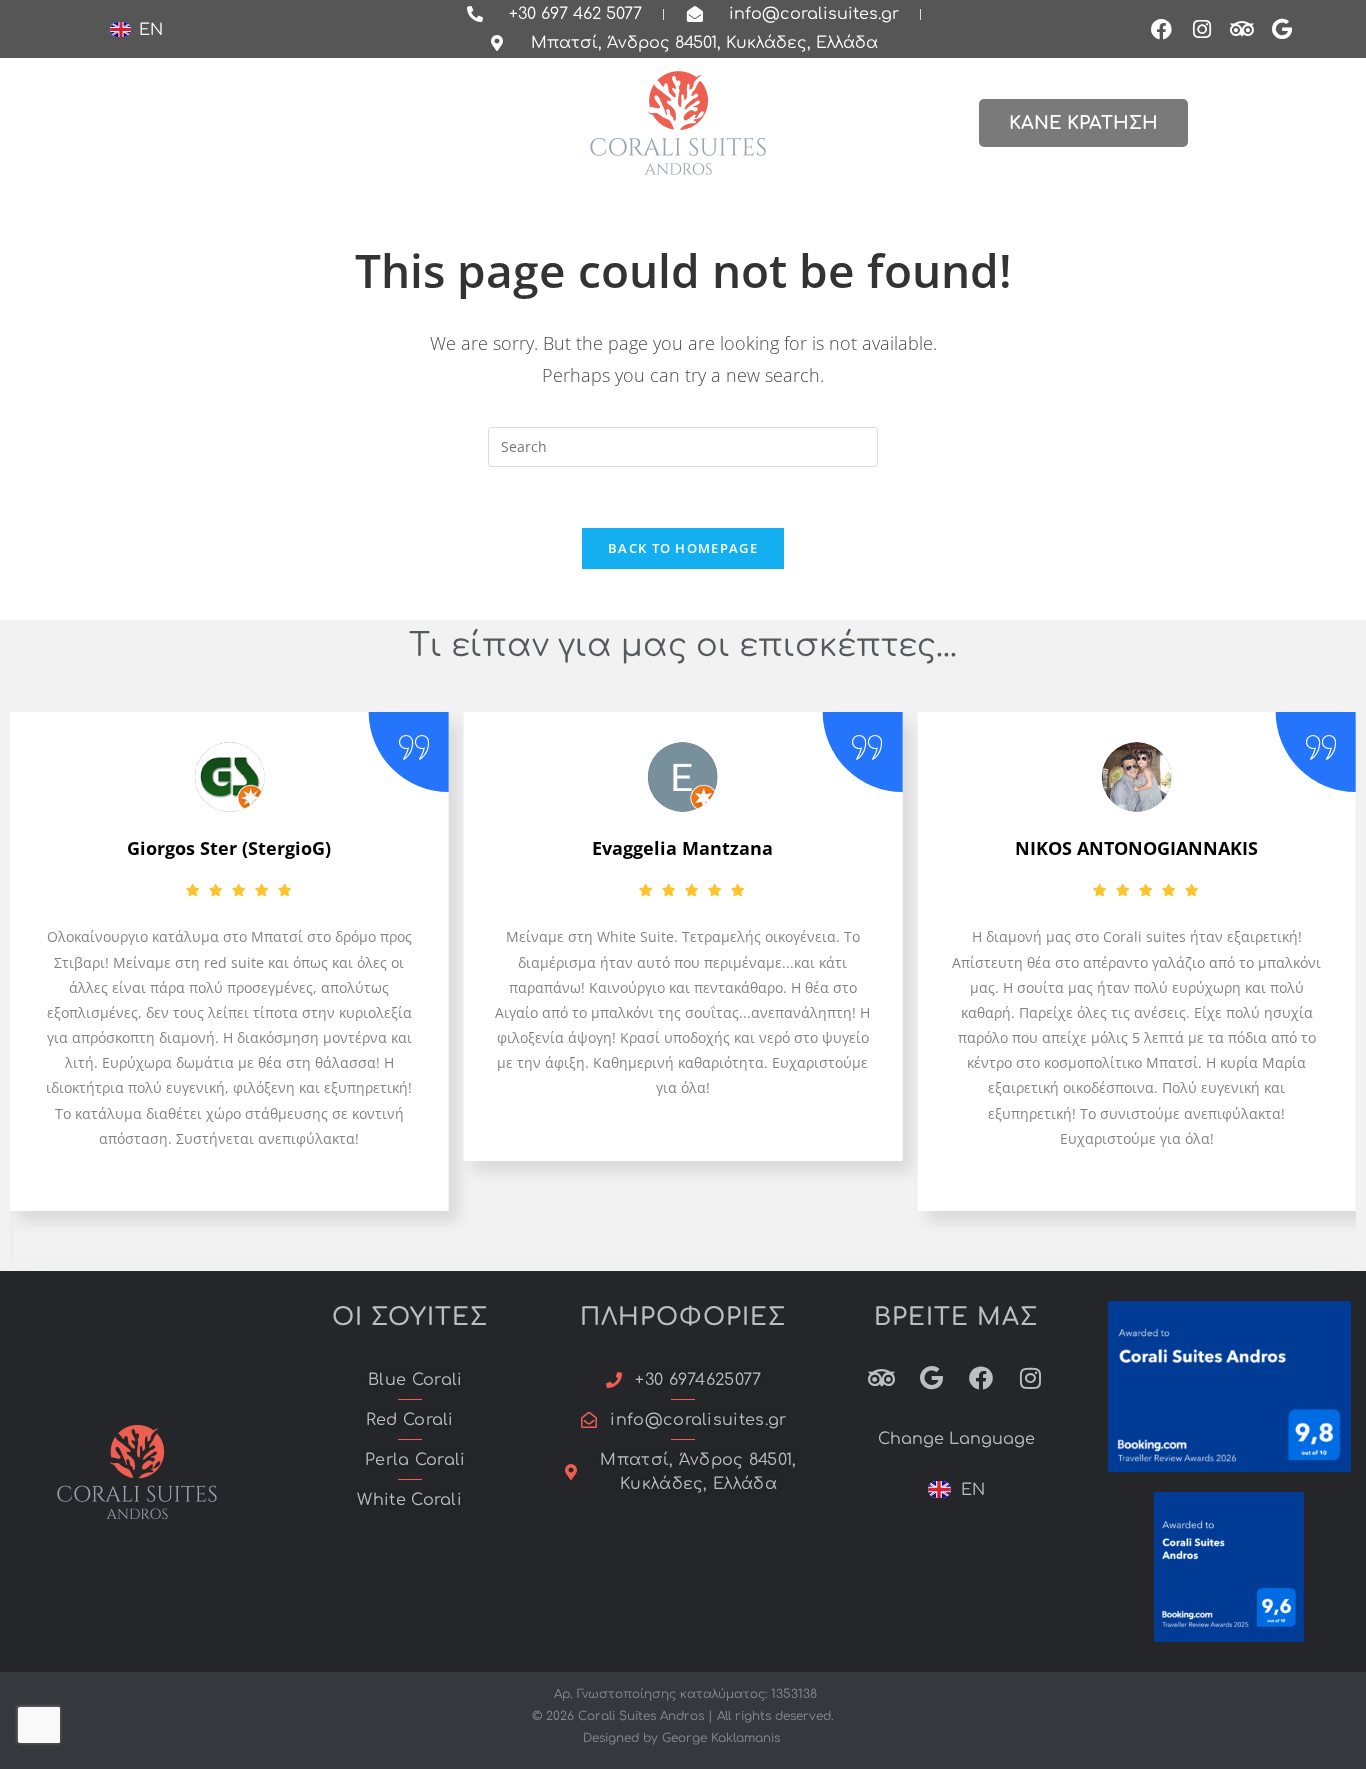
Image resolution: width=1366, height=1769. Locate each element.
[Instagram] (1202, 29)
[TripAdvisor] (1242, 29)
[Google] (1282, 29)
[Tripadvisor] (881, 1377)
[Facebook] (1162, 29)
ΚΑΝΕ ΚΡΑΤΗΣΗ (1083, 123)
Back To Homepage (683, 548)
